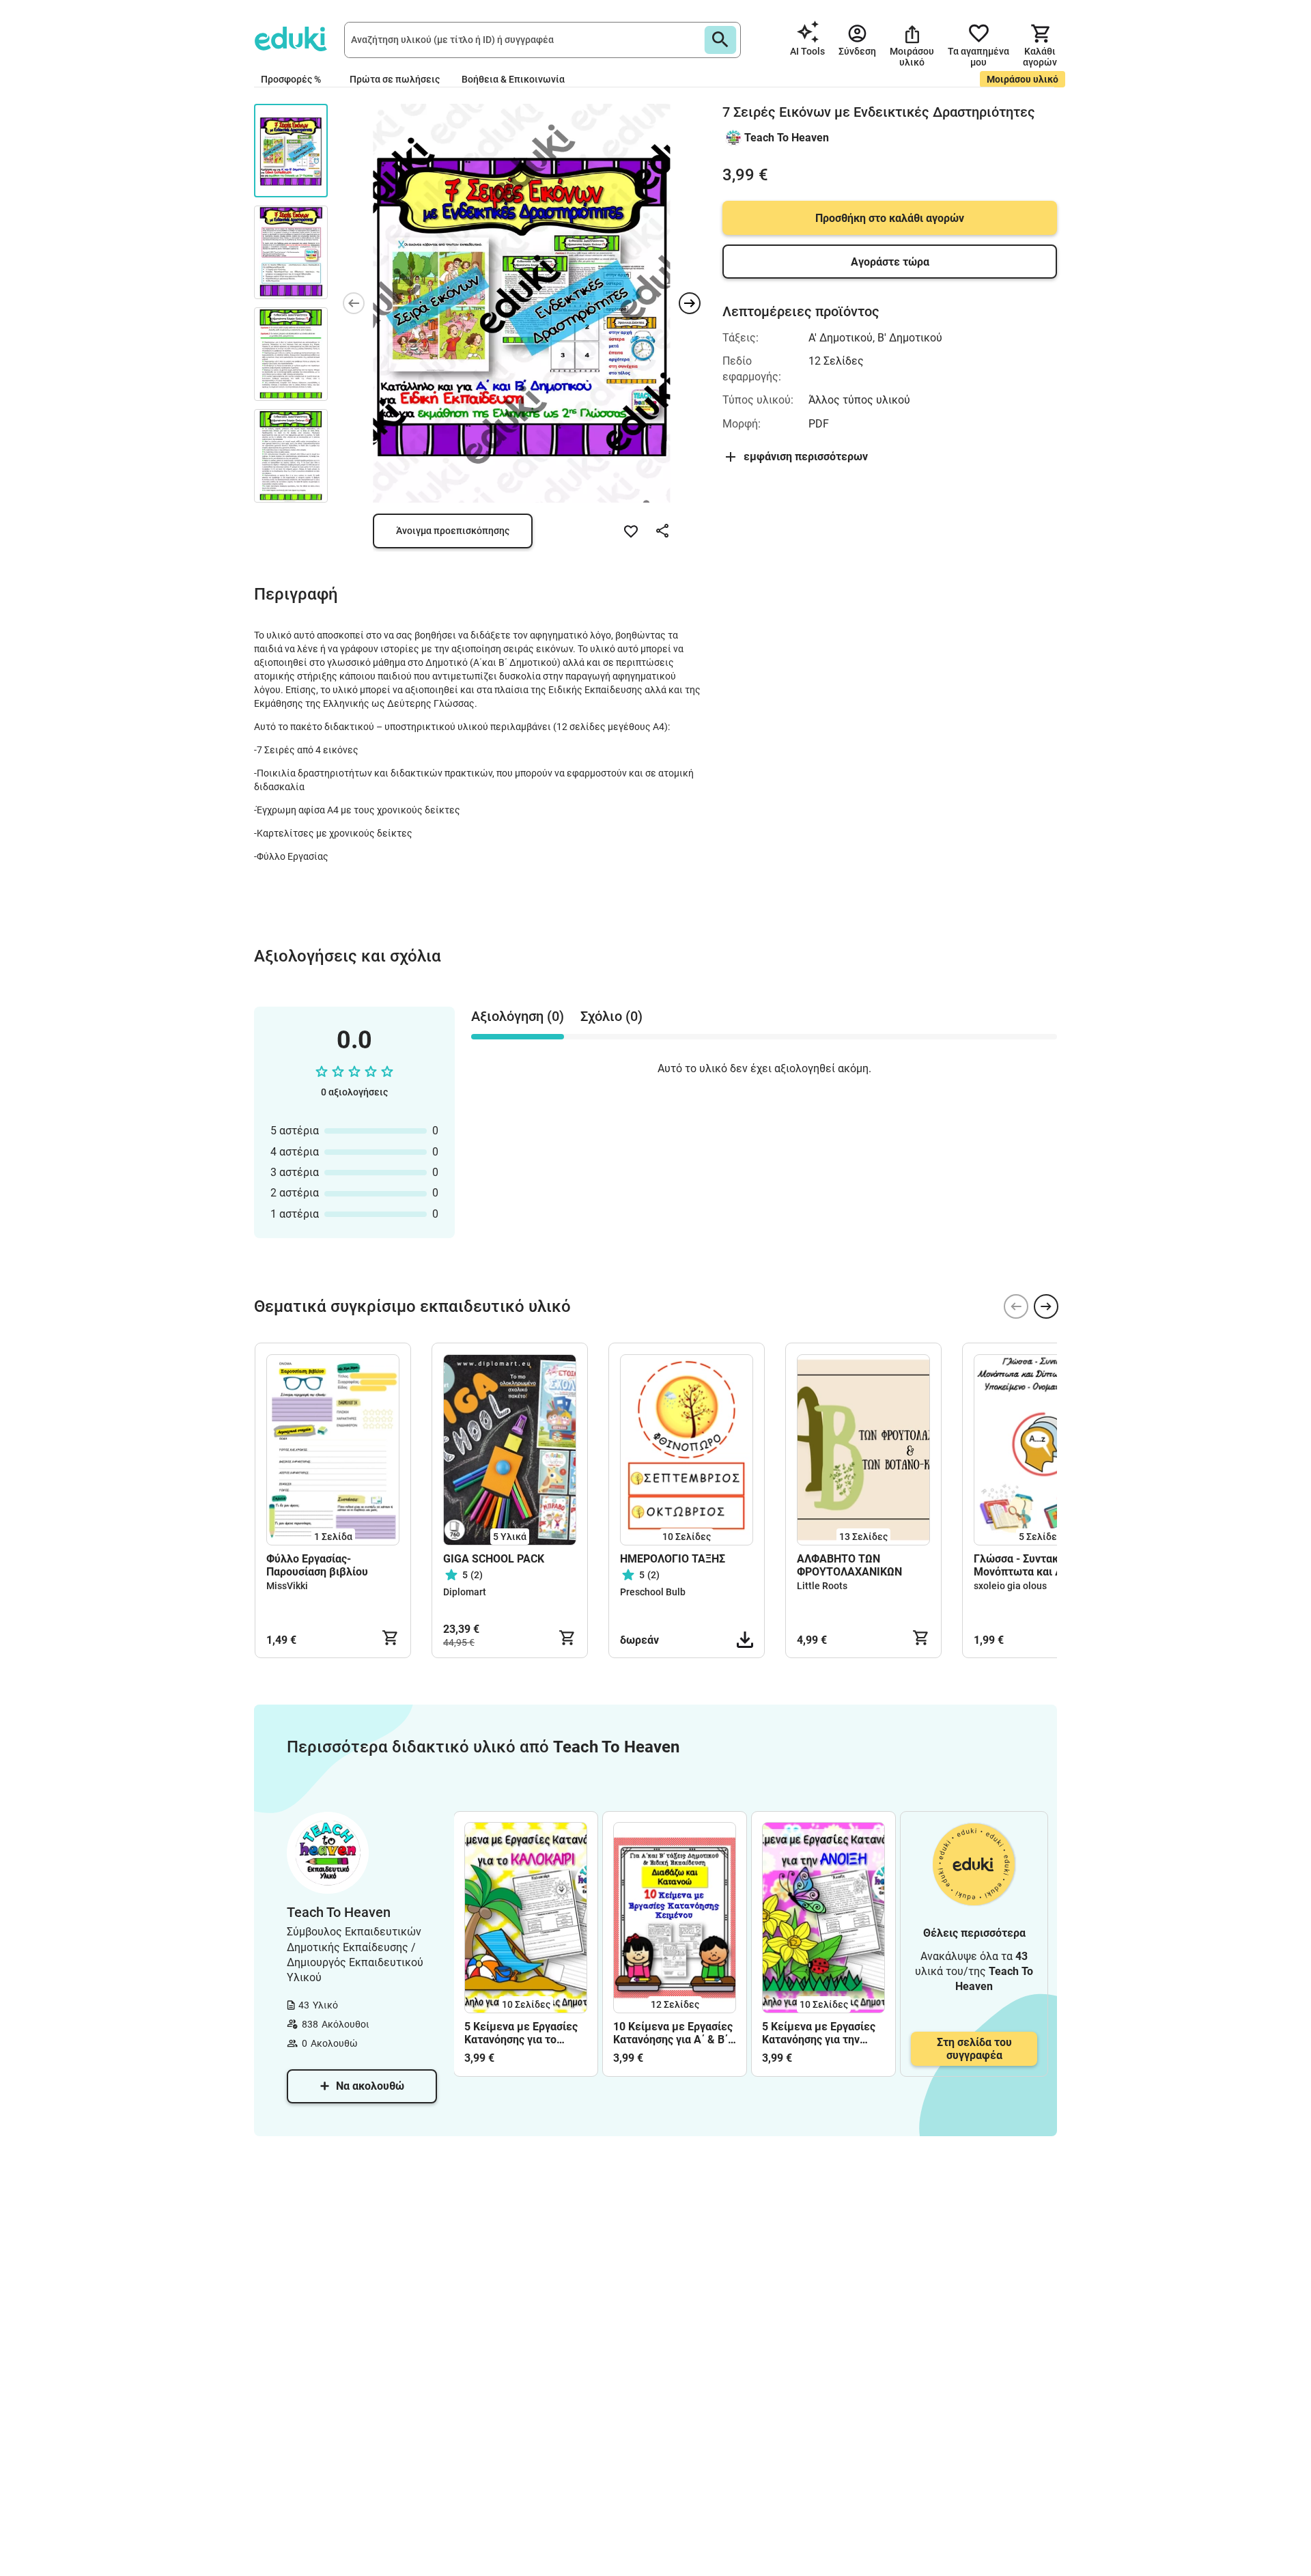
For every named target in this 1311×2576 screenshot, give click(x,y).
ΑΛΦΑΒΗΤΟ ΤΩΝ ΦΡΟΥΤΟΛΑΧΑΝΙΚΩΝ (849, 1565)
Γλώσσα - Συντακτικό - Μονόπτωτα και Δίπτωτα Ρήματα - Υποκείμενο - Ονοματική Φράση (1037, 1565)
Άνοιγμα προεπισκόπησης (453, 531)
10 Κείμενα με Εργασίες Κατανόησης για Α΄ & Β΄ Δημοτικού (673, 2033)
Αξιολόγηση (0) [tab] (518, 1016)
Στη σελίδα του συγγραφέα (974, 2049)
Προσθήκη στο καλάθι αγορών (890, 218)
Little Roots (822, 1586)
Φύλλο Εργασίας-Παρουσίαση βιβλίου (317, 1565)
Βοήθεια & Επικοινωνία (513, 79)
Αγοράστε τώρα (890, 262)
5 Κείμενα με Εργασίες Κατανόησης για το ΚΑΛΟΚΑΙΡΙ (521, 2033)
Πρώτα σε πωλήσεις (395, 79)
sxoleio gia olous (1010, 1586)
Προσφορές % (291, 79)
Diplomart (465, 1592)
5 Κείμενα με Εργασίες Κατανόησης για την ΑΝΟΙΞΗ (819, 2033)
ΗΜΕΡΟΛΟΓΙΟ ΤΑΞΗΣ (673, 1559)
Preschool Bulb (653, 1592)
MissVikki (287, 1586)
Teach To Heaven (787, 138)
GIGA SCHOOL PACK (494, 1559)
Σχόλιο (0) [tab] (611, 1016)
